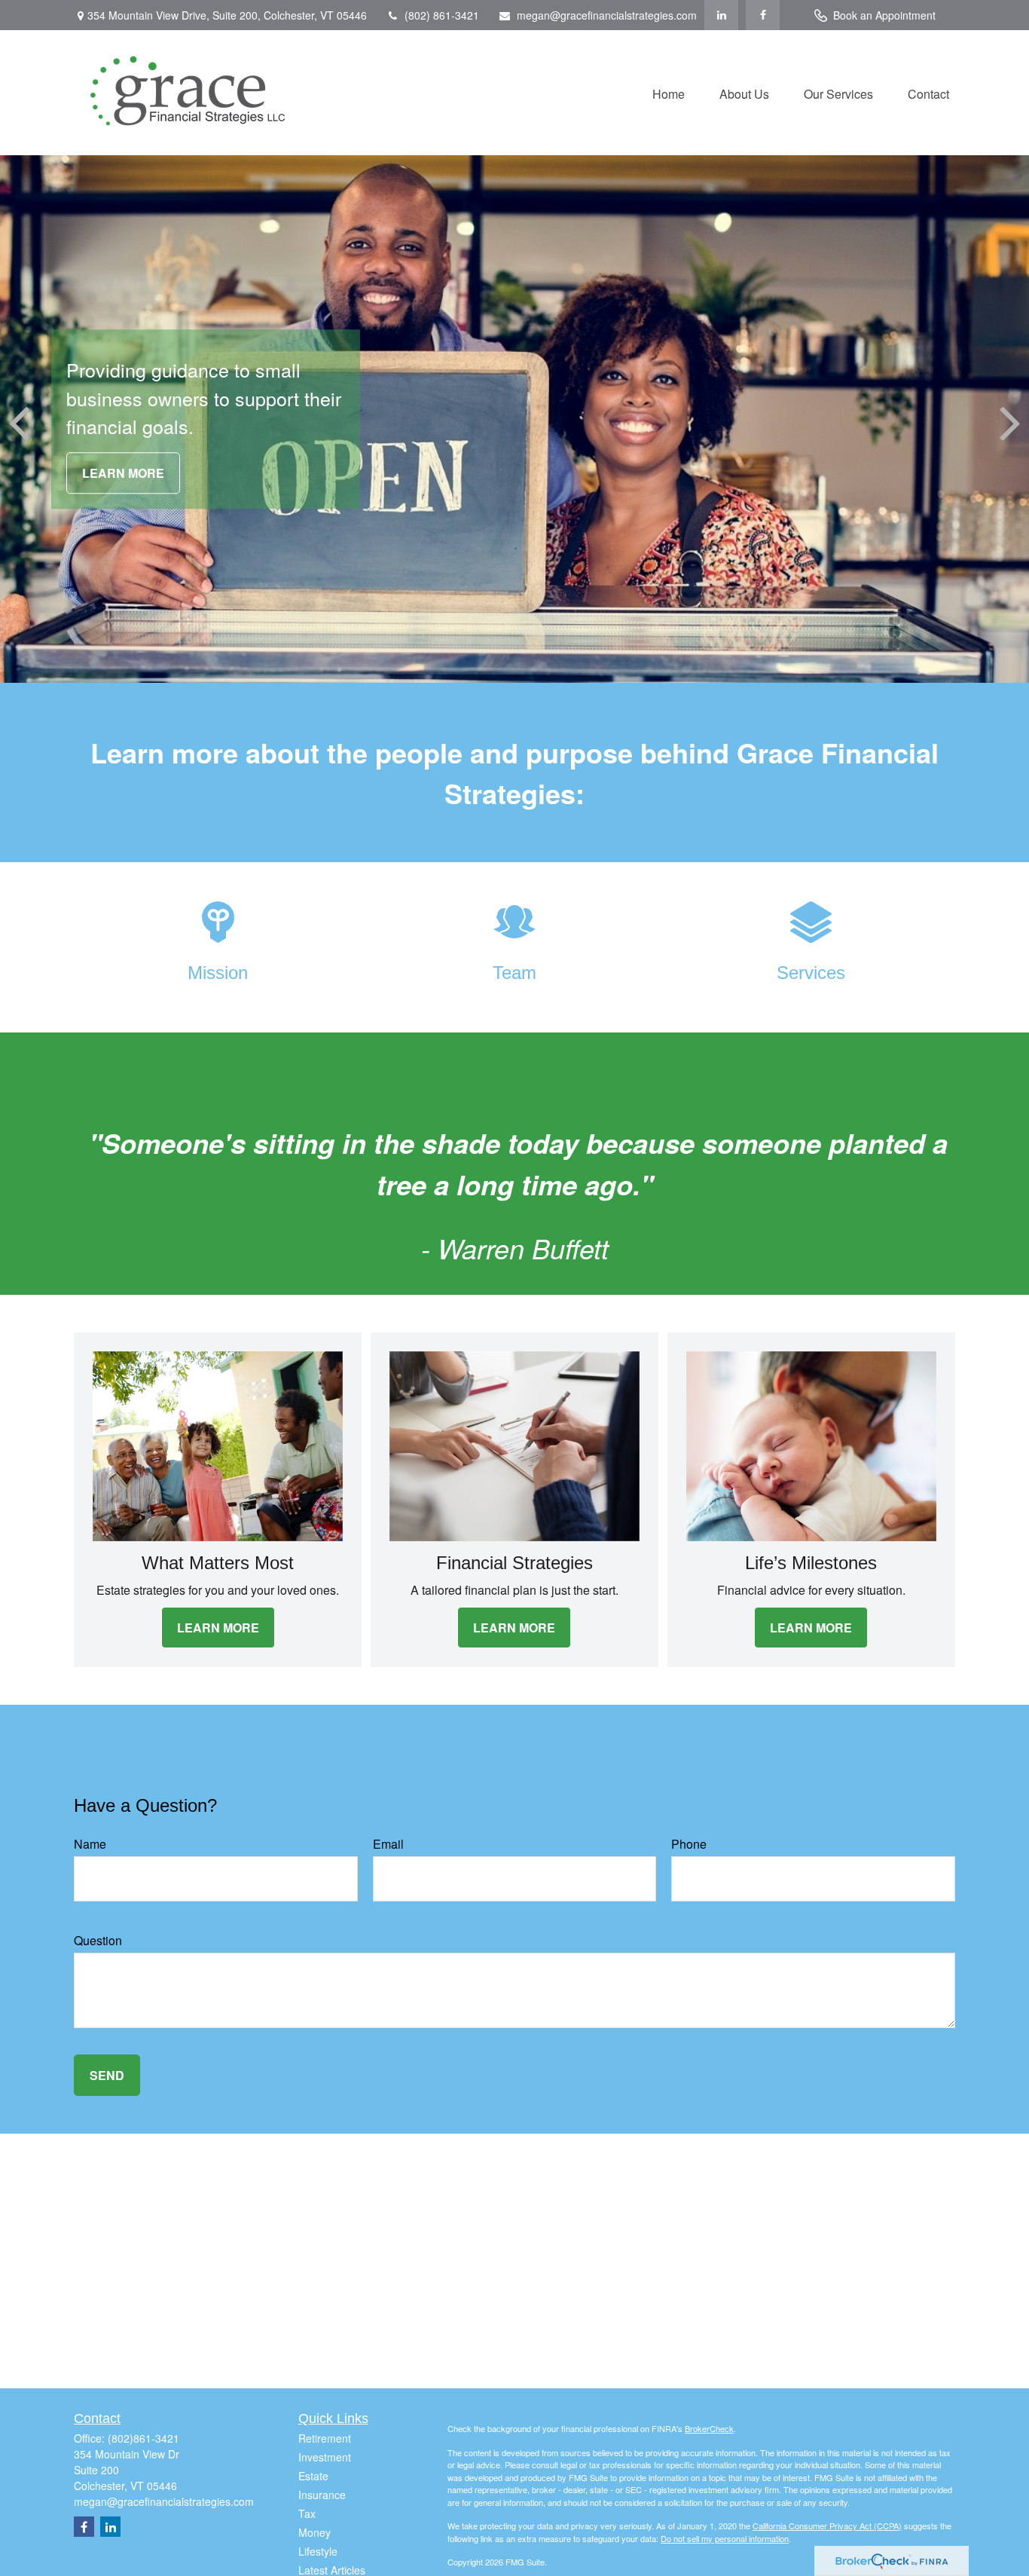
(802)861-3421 (144, 2438)
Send (107, 2075)
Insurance (322, 2495)
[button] (669, 92)
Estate (313, 2476)
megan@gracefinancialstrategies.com (607, 15)
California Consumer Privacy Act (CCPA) (827, 2526)
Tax (307, 2513)
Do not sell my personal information (725, 2538)
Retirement (325, 2438)
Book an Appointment (884, 15)
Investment (325, 2457)
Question (98, 1940)
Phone (689, 1844)
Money (315, 2532)
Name (90, 1844)
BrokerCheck (709, 2428)
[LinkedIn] (721, 15)
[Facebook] (763, 15)
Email (388, 1844)
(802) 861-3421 (442, 15)
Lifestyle (318, 2551)
